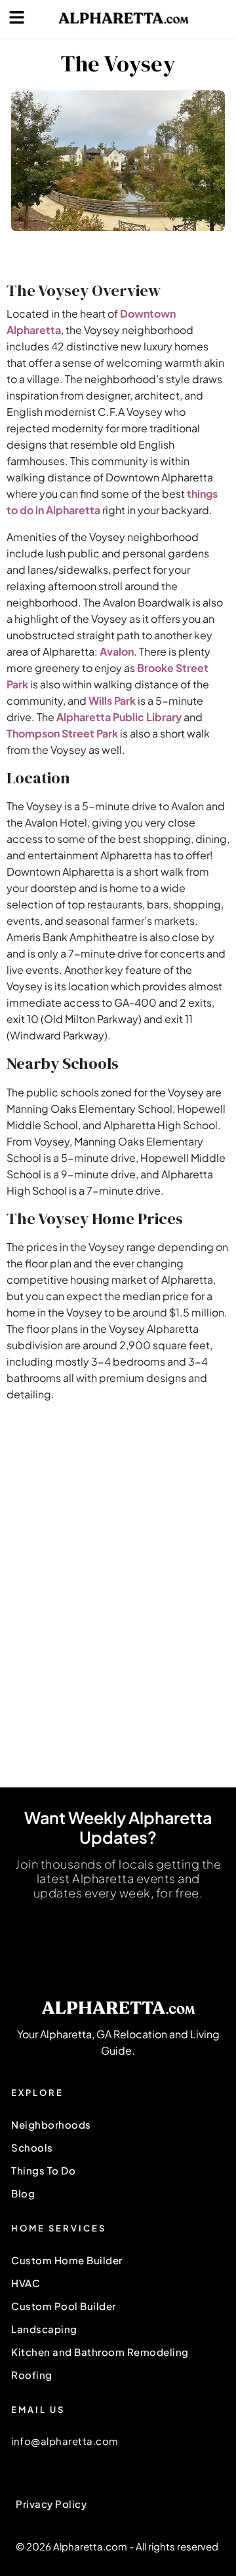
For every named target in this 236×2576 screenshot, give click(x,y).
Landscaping (44, 2329)
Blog (23, 2193)
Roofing (32, 2375)
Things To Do (43, 2170)
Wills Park (112, 700)
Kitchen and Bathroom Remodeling (100, 2352)
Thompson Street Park (62, 733)
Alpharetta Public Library (119, 717)
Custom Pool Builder (64, 2306)
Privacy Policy (51, 2504)
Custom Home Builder (67, 2260)
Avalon (117, 651)
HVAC (26, 2283)
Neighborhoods (51, 2124)
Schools (32, 2147)
